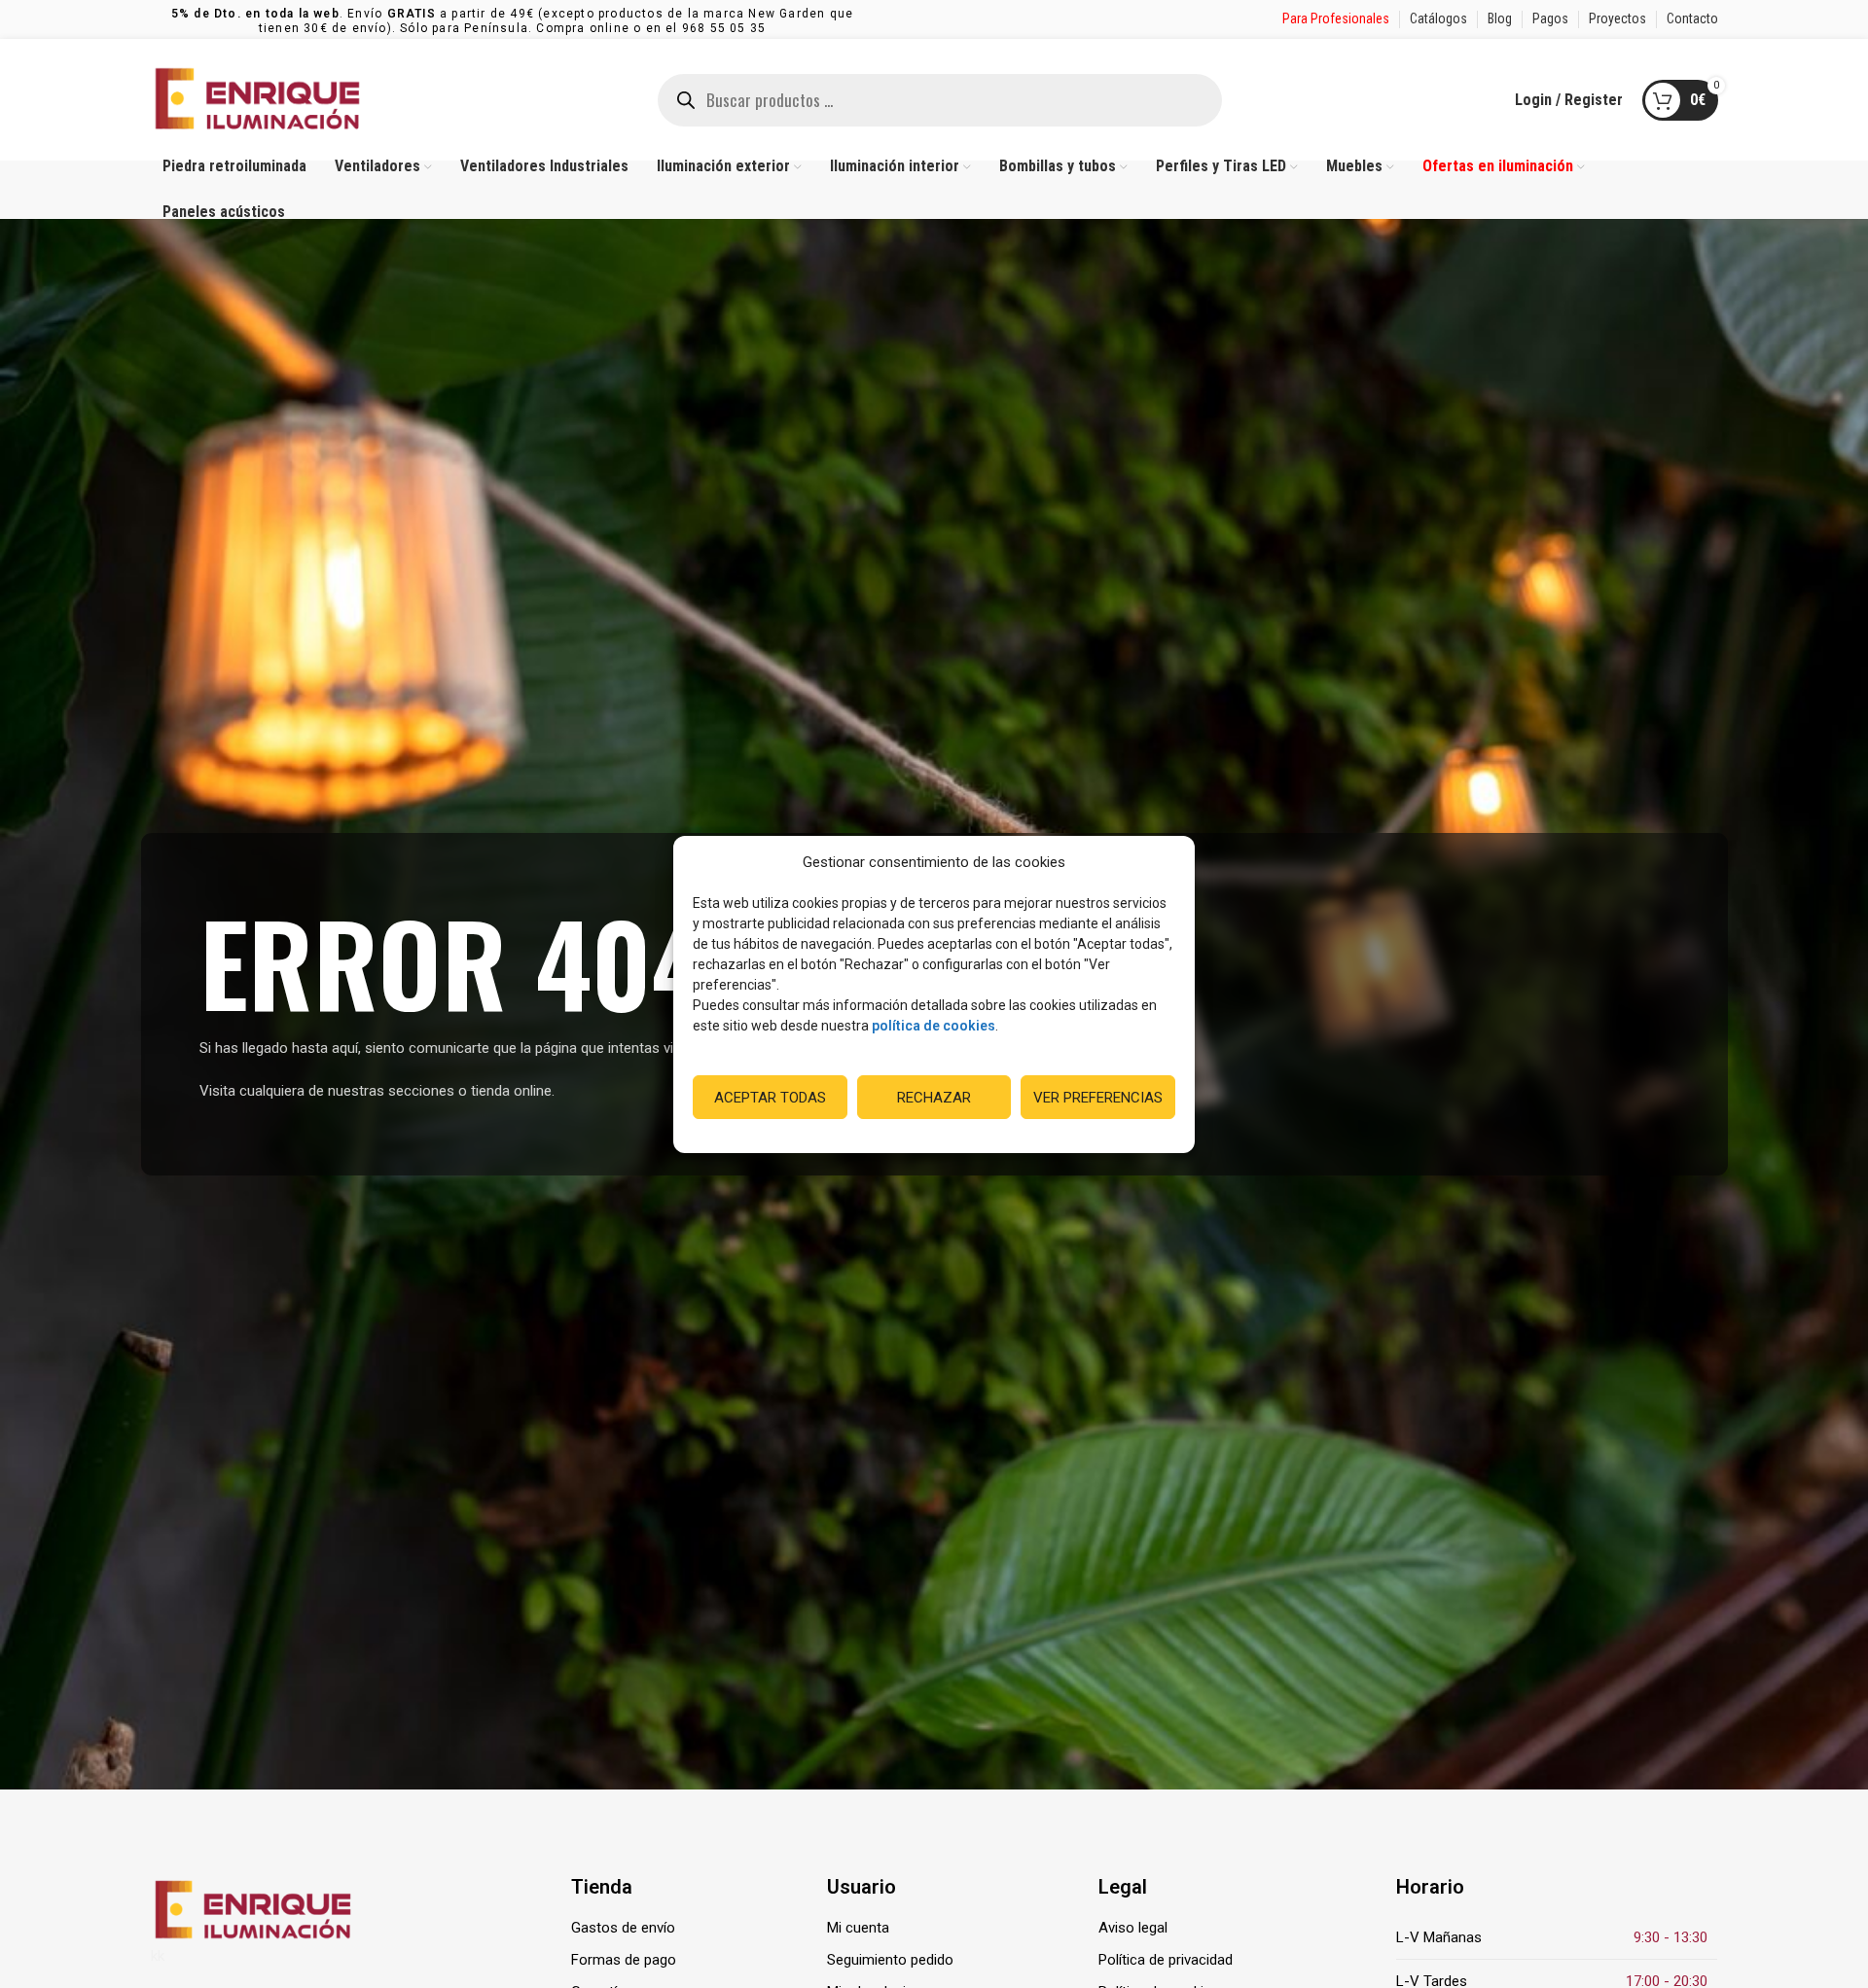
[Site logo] (258, 98)
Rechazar (934, 1097)
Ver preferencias (1098, 1097)
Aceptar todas (770, 1097)
